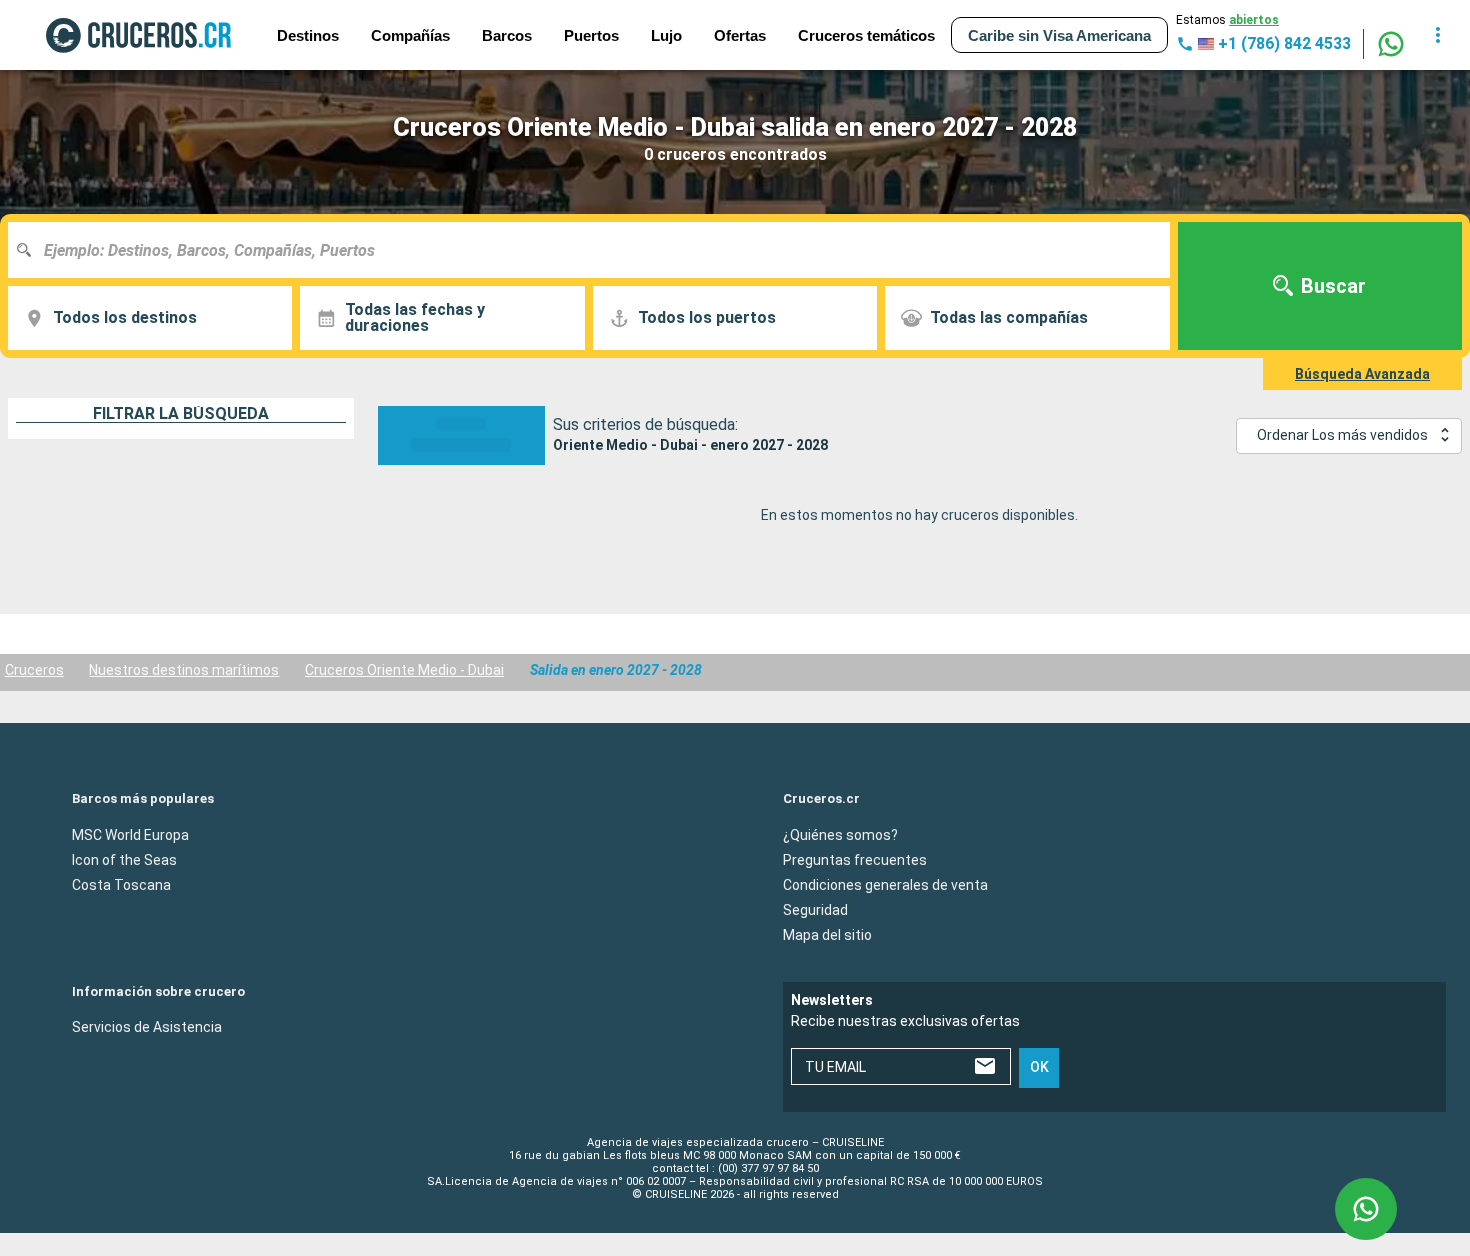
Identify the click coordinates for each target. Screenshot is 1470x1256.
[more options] (1438, 35)
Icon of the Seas (124, 859)
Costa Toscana (121, 884)
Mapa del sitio (827, 934)
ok (1039, 1067)
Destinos (308, 35)
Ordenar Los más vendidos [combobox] (1342, 435)
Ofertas (740, 35)
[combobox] (596, 250)
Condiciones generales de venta (885, 884)
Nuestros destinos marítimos (184, 670)
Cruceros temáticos (866, 35)
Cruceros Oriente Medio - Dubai (404, 670)
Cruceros (34, 670)
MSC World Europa (130, 834)
